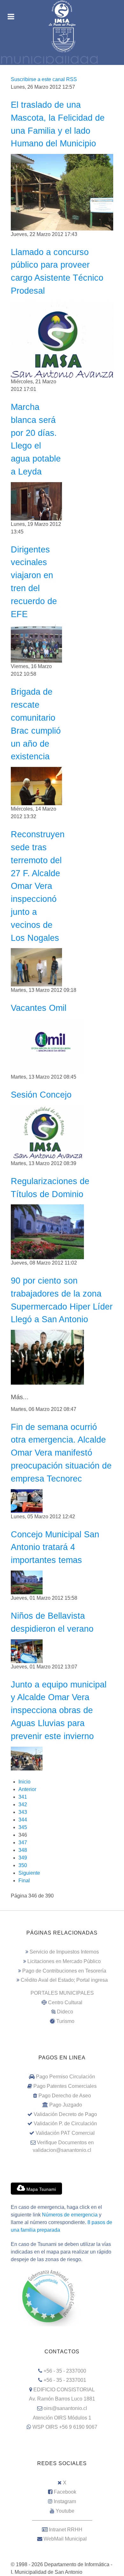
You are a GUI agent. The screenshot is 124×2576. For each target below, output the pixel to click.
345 (23, 1827)
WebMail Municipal (65, 2539)
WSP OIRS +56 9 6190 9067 (65, 2427)
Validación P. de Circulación (65, 2123)
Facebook (65, 2492)
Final (24, 1881)
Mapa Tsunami (41, 2189)
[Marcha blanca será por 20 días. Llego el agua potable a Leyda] (36, 501)
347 (23, 1843)
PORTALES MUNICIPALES (62, 1993)
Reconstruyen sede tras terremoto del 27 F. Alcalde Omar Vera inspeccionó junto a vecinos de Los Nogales (38, 886)
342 (23, 1804)
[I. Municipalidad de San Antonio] (62, 13)
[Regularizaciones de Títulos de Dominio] (47, 1231)
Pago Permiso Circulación (65, 2077)
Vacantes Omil (39, 1008)
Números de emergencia (70, 2215)
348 (23, 1850)
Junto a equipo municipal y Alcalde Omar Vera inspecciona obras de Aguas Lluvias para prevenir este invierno (59, 1710)
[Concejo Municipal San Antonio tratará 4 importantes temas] (27, 1582)
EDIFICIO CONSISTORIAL (64, 2390)
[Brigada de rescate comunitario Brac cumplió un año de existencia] (36, 786)
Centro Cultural (65, 2002)
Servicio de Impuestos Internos (64, 1952)
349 (23, 1858)
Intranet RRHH (66, 2530)
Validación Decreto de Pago (65, 2114)
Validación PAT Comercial (65, 2133)
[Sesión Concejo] (47, 1132)
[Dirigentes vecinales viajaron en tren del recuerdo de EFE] (36, 643)
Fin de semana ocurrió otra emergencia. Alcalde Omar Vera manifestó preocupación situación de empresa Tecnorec (61, 1453)
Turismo (65, 2021)
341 (23, 1797)
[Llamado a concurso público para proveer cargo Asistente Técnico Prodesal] (62, 339)
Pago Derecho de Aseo (65, 2096)
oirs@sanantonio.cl (65, 2408)
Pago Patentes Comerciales (65, 2086)
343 (23, 1812)
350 (23, 1865)
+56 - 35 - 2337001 (65, 2380)
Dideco (65, 2012)
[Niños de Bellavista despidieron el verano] (27, 1651)
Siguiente (29, 1873)
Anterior (27, 1789)
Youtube (65, 2511)
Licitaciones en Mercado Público (64, 1961)
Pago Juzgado (66, 2105)
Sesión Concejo (41, 1095)
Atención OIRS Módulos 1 (62, 2418)
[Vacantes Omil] (47, 1046)
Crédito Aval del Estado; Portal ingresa (64, 1980)
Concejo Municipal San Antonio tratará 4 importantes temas (55, 1547)
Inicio (24, 1782)
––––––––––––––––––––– (62, 2520)
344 (23, 1820)
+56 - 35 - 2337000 (65, 2371)
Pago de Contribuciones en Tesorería (64, 1971)
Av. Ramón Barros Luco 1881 (62, 2399)
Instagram (65, 2501)
